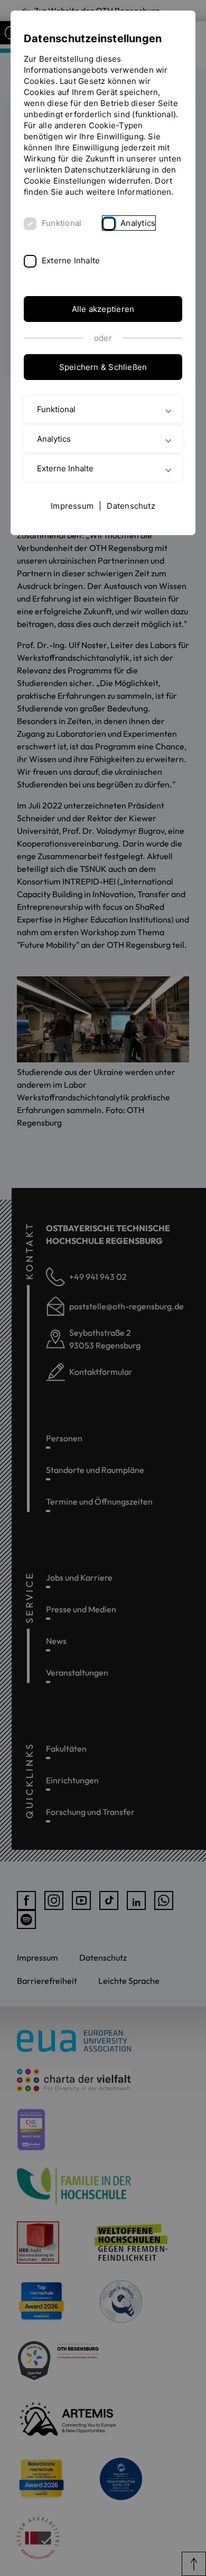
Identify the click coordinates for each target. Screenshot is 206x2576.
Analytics (138, 223)
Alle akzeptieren (103, 309)
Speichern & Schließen (103, 367)
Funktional (62, 223)
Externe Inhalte (71, 260)
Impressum (72, 506)
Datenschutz (131, 506)
